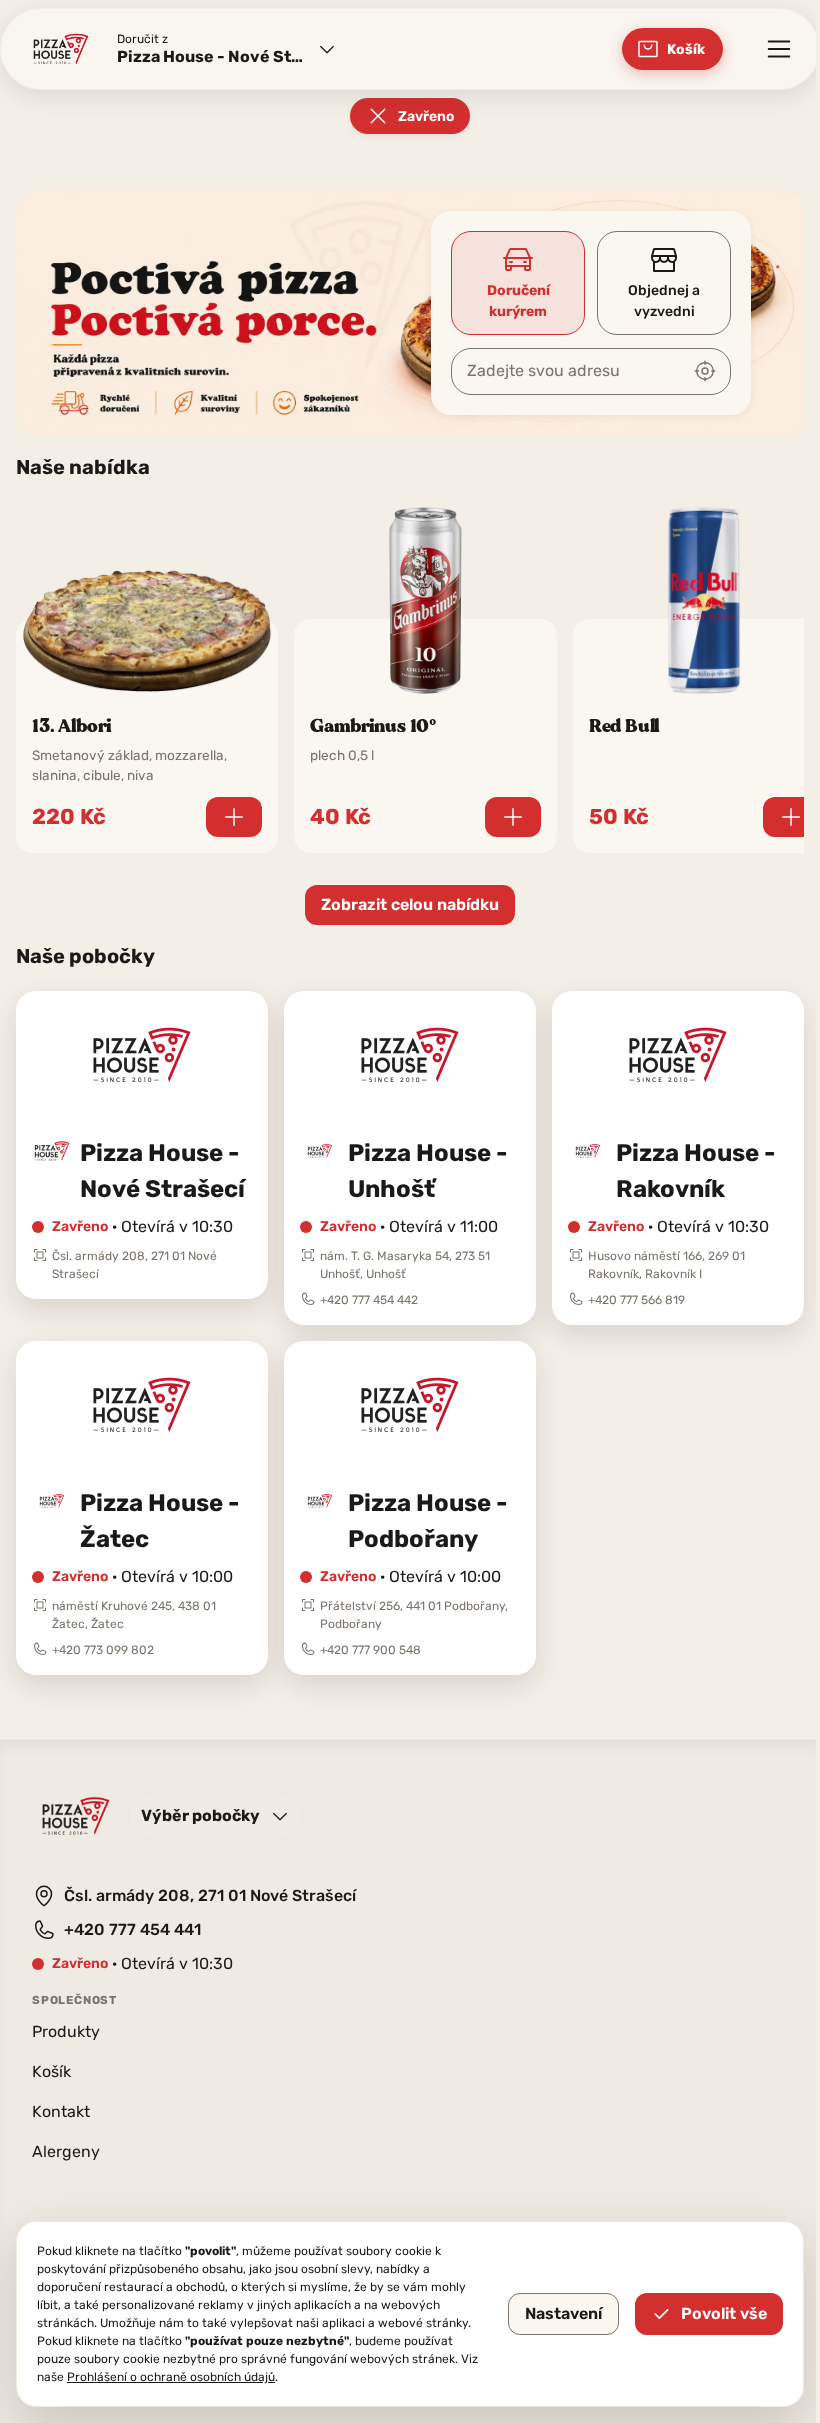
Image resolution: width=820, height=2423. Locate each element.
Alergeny (66, 2151)
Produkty (66, 2031)
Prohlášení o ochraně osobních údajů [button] (171, 2377)
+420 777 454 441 (132, 1929)
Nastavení (563, 2313)
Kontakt (61, 2111)
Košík (51, 2071)
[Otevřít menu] (779, 49)
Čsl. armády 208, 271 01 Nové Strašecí (210, 1895)
